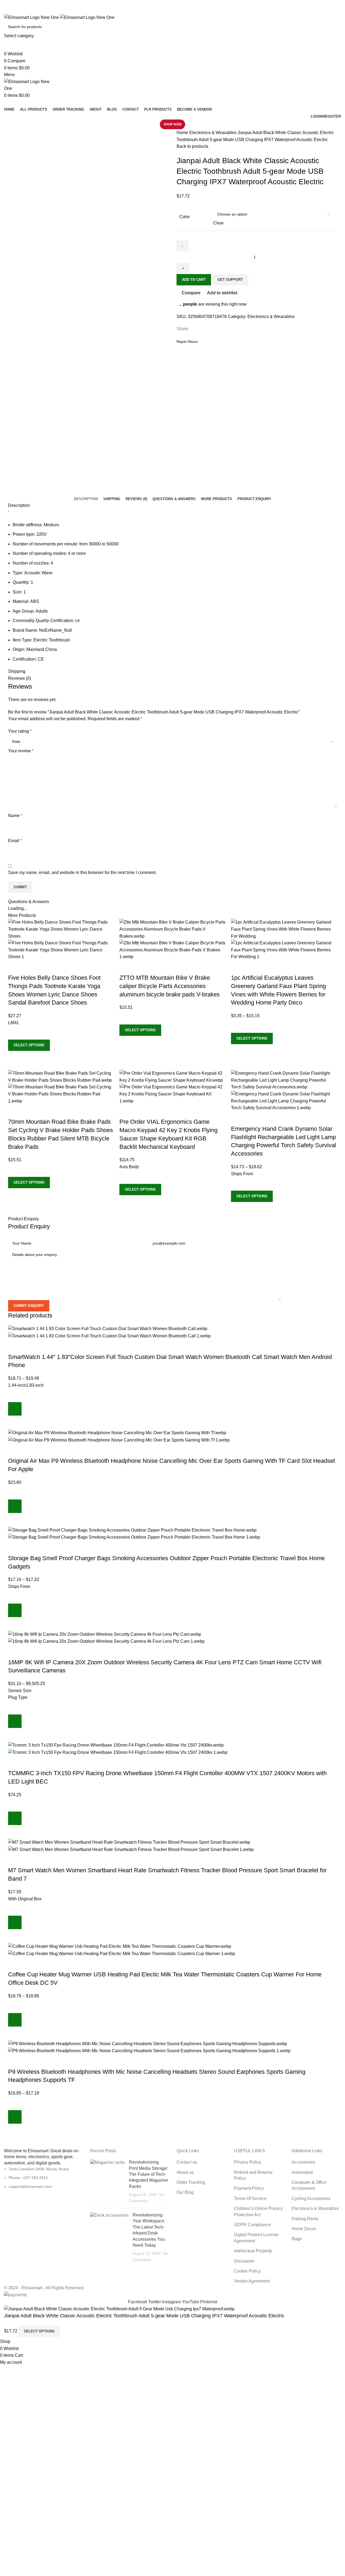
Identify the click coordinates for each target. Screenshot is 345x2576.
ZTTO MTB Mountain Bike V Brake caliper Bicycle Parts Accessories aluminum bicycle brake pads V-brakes (170, 986)
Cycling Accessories (311, 2199)
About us (185, 2172)
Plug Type (18, 1697)
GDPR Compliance (252, 2225)
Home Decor (304, 2229)
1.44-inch (17, 1385)
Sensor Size (20, 1691)
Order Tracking (191, 2182)
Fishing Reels (305, 2219)
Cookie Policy (247, 2271)
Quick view (15, 1058)
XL (17, 1023)
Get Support (230, 280)
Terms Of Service (250, 2199)
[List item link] (43, 2216)
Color (184, 217)
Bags (297, 2239)
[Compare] (15, 967)
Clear (218, 223)
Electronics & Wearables (213, 133)
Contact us (187, 2162)
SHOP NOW (172, 124)
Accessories (303, 2162)
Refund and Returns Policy (253, 2175)
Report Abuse (187, 342)
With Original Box (25, 1899)
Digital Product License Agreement (256, 2238)
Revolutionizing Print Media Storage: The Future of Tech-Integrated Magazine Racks (148, 2174)
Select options (39, 2331)
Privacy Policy (248, 2162)
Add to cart (194, 280)
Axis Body (129, 1167)
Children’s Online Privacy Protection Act (258, 2211)
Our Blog (185, 2192)
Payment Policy (249, 2188)
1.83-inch (35, 1385)
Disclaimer (244, 2261)
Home (183, 133)
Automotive (302, 2172)
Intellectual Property (253, 2251)
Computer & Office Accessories (309, 2185)
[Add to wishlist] (15, 1033)
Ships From (242, 1174)
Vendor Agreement (252, 2281)
